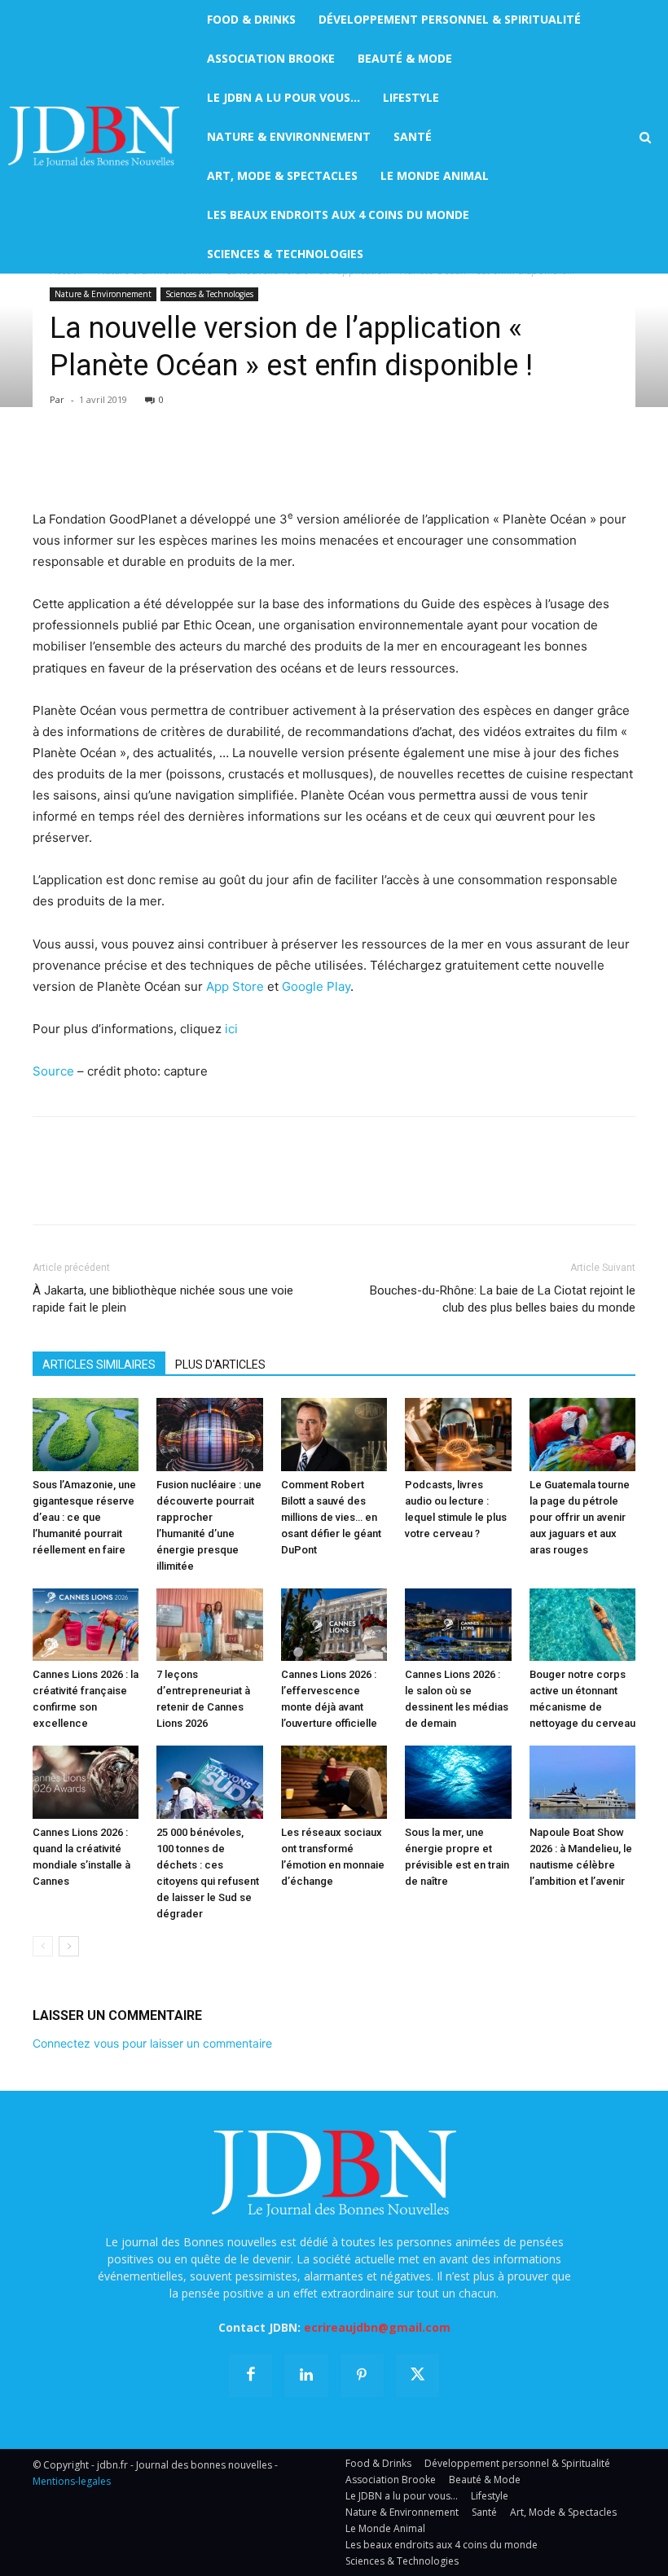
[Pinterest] (124, 462)
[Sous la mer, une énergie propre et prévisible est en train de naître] (458, 1782)
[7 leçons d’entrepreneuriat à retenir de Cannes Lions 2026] (209, 1625)
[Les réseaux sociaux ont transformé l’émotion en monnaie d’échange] (334, 1782)
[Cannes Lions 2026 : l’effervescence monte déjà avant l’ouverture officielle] (334, 1625)
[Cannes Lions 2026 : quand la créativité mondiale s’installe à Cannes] (86, 1782)
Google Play (316, 986)
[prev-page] (43, 1946)
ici (233, 1029)
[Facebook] (49, 462)
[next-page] (69, 1946)
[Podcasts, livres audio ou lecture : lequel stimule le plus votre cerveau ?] (458, 1435)
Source (53, 1071)
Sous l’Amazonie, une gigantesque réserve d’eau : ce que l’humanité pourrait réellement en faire (84, 1517)
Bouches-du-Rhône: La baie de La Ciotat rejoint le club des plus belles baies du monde (503, 1299)
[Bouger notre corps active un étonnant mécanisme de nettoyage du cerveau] (582, 1625)
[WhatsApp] (161, 462)
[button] (645, 138)
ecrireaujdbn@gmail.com (377, 2327)
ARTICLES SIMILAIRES (99, 1365)
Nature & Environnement (103, 294)
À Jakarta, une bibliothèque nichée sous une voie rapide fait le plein (163, 1299)
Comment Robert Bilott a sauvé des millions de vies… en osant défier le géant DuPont (331, 1517)
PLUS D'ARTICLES (220, 1365)
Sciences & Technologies (209, 294)
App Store (235, 986)
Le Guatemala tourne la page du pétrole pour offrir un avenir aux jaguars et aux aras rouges (580, 1517)
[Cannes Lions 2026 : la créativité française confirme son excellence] (86, 1625)
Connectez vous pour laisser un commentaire (152, 2043)
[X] (86, 462)
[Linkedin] (199, 462)
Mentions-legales (72, 2481)
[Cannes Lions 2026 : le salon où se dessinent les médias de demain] (458, 1625)
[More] (237, 462)
